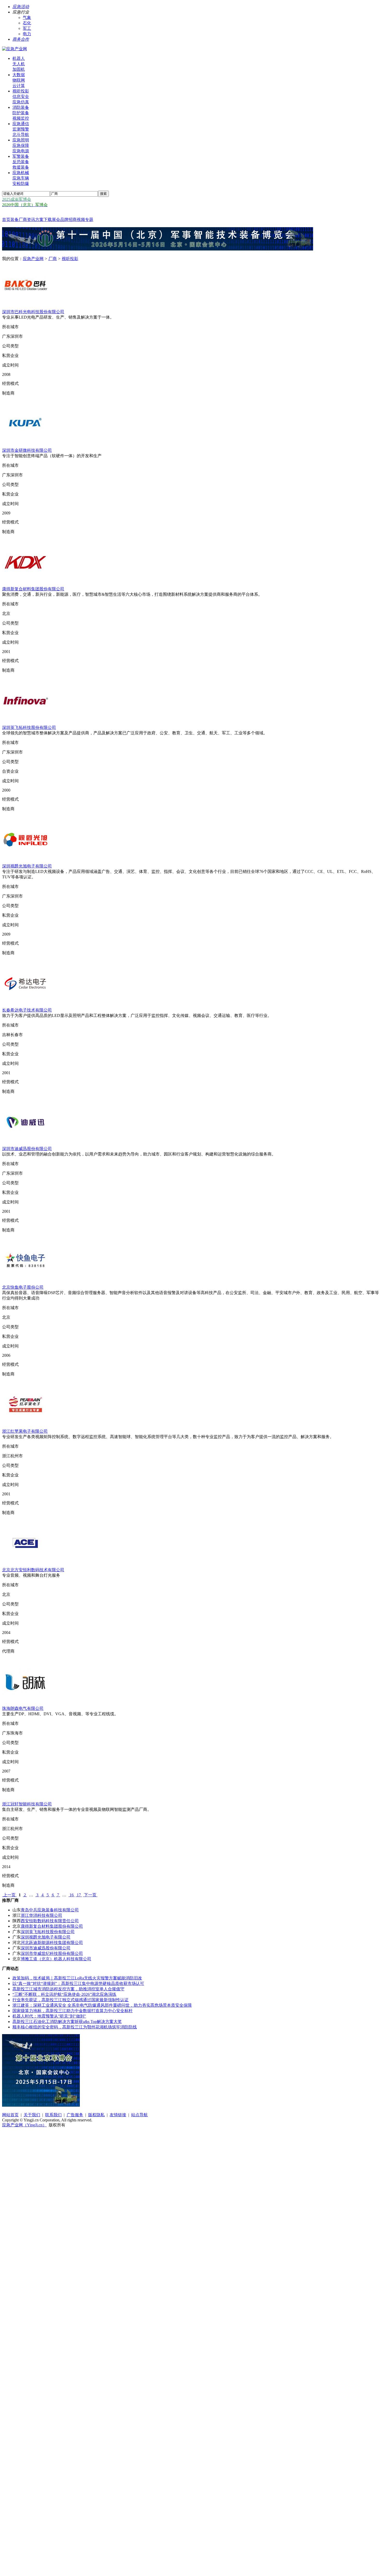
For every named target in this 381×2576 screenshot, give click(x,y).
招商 (73, 220)
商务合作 (21, 39)
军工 (27, 28)
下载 (48, 220)
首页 (6, 220)
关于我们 (32, 2115)
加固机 (19, 69)
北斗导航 (21, 135)
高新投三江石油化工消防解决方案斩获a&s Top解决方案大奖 (67, 2022)
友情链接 (118, 2115)
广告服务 (75, 2115)
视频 (81, 220)
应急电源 (21, 151)
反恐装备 (21, 162)
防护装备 (21, 113)
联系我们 (53, 2115)
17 (79, 1895)
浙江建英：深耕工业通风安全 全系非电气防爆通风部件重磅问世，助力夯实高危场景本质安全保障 (102, 2005)
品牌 (64, 220)
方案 (39, 220)
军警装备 (21, 156)
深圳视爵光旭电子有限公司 (27, 866)
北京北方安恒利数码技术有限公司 (33, 1570)
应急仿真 (21, 102)
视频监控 (21, 118)
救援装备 (21, 167)
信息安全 (21, 96)
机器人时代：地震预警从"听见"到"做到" (49, 2016)
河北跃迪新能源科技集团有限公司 (52, 1943)
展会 (56, 220)
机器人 (19, 58)
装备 (15, 220)
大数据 (19, 75)
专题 (89, 220)
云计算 (19, 86)
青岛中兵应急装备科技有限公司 (50, 1910)
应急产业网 (33, 259)
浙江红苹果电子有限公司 (25, 1431)
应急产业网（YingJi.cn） (24, 2125)
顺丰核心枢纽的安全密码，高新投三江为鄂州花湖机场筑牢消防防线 (75, 2027)
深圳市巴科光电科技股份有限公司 (33, 312)
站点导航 (139, 2115)
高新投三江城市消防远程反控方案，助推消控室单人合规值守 (68, 1989)
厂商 (23, 220)
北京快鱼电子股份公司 (23, 1287)
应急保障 (21, 145)
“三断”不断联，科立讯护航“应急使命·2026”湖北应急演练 (64, 1994)
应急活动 (21, 7)
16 (72, 1895)
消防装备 (21, 107)
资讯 (31, 220)
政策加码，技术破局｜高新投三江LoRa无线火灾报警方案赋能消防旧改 (77, 1978)
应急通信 (21, 124)
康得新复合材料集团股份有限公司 (33, 589)
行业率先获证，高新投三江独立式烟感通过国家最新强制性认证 (70, 2000)
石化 (27, 23)
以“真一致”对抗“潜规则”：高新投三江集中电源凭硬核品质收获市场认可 (78, 1983)
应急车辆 (21, 178)
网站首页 (10, 2115)
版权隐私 (96, 2115)
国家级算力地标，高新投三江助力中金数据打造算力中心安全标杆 (73, 2011)
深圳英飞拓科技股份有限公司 (29, 727)
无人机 (19, 64)
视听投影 (21, 91)
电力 (27, 34)
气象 (27, 17)
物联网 (19, 80)
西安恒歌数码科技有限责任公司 (50, 1921)
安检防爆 (21, 184)
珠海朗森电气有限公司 (23, 1708)
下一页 (90, 1895)
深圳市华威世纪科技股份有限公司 (52, 1953)
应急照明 (21, 140)
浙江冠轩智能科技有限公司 (27, 1804)
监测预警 (21, 129)
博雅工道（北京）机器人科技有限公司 (56, 1959)
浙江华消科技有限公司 (41, 1915)
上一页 (9, 1895)
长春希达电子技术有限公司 (27, 1010)
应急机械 (21, 173)
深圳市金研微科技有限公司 (27, 450)
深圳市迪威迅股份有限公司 (27, 1149)
